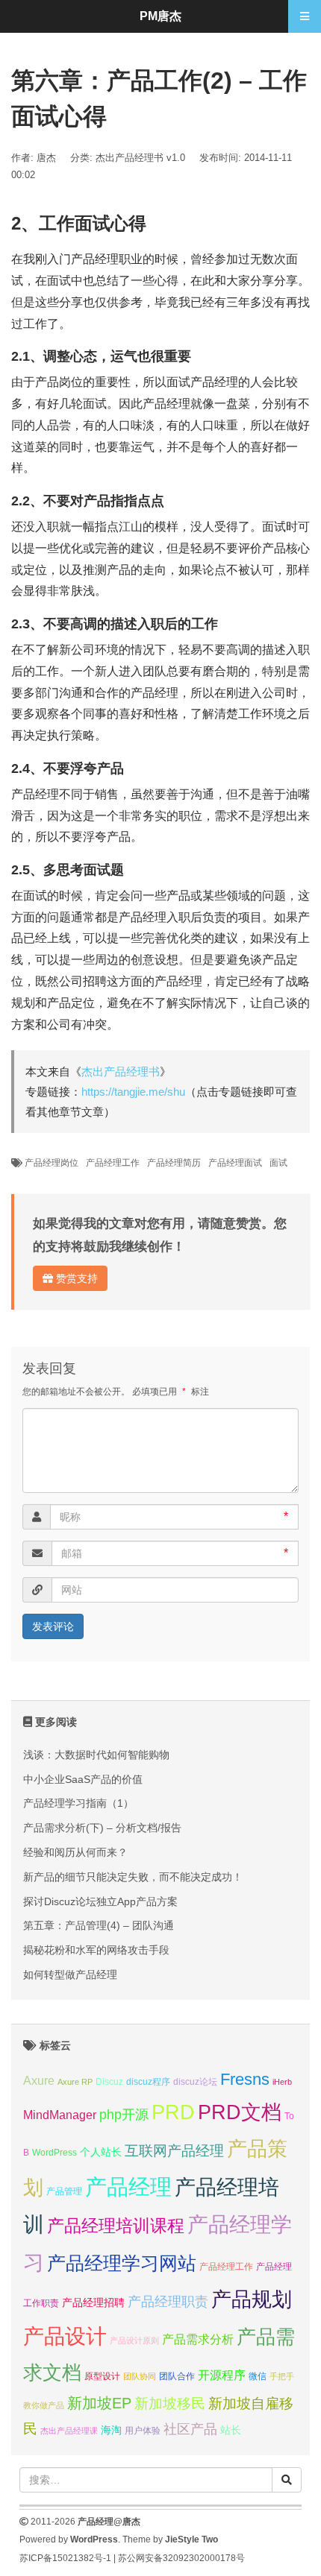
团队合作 (177, 2376)
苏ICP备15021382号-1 (65, 2558)
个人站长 (101, 2152)
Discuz (109, 2082)
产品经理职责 (168, 2302)
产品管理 (64, 2191)
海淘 (111, 2430)
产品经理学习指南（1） (78, 1803)
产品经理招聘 (93, 2302)
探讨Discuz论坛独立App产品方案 (100, 1901)
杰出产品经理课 (69, 2431)
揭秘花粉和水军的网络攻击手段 (96, 1950)
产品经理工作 (113, 1163)
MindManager (60, 2115)
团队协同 (140, 2376)
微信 (258, 2376)
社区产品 (190, 2429)
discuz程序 (148, 2082)
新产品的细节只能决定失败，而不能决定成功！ (133, 1877)
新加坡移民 (170, 2403)
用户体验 (143, 2431)
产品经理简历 (174, 1163)
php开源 (124, 2115)
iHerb (282, 2082)
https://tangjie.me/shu (133, 1092)
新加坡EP (99, 2403)
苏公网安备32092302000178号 (181, 2558)
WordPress (54, 2153)
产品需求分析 (198, 2339)
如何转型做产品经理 (70, 1974)
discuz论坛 (195, 2082)
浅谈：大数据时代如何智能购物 (96, 1755)
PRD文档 (240, 2112)
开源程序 (222, 2375)
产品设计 (65, 2336)
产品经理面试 (235, 1163)
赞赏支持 (75, 1278)
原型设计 (102, 2376)
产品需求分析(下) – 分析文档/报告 (102, 1828)
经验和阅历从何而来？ (75, 1852)
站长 (231, 2430)
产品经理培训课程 (116, 2226)
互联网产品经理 (174, 2151)
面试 (278, 1163)
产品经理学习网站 (122, 2263)
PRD (173, 2112)
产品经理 (128, 2187)
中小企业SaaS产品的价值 (83, 1779)
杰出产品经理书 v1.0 (140, 158)
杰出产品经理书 (121, 1071)
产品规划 (252, 2299)
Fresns (245, 2079)
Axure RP (75, 2082)
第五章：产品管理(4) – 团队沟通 (99, 1925)
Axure (39, 2080)
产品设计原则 (134, 2340)
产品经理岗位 (52, 1163)
